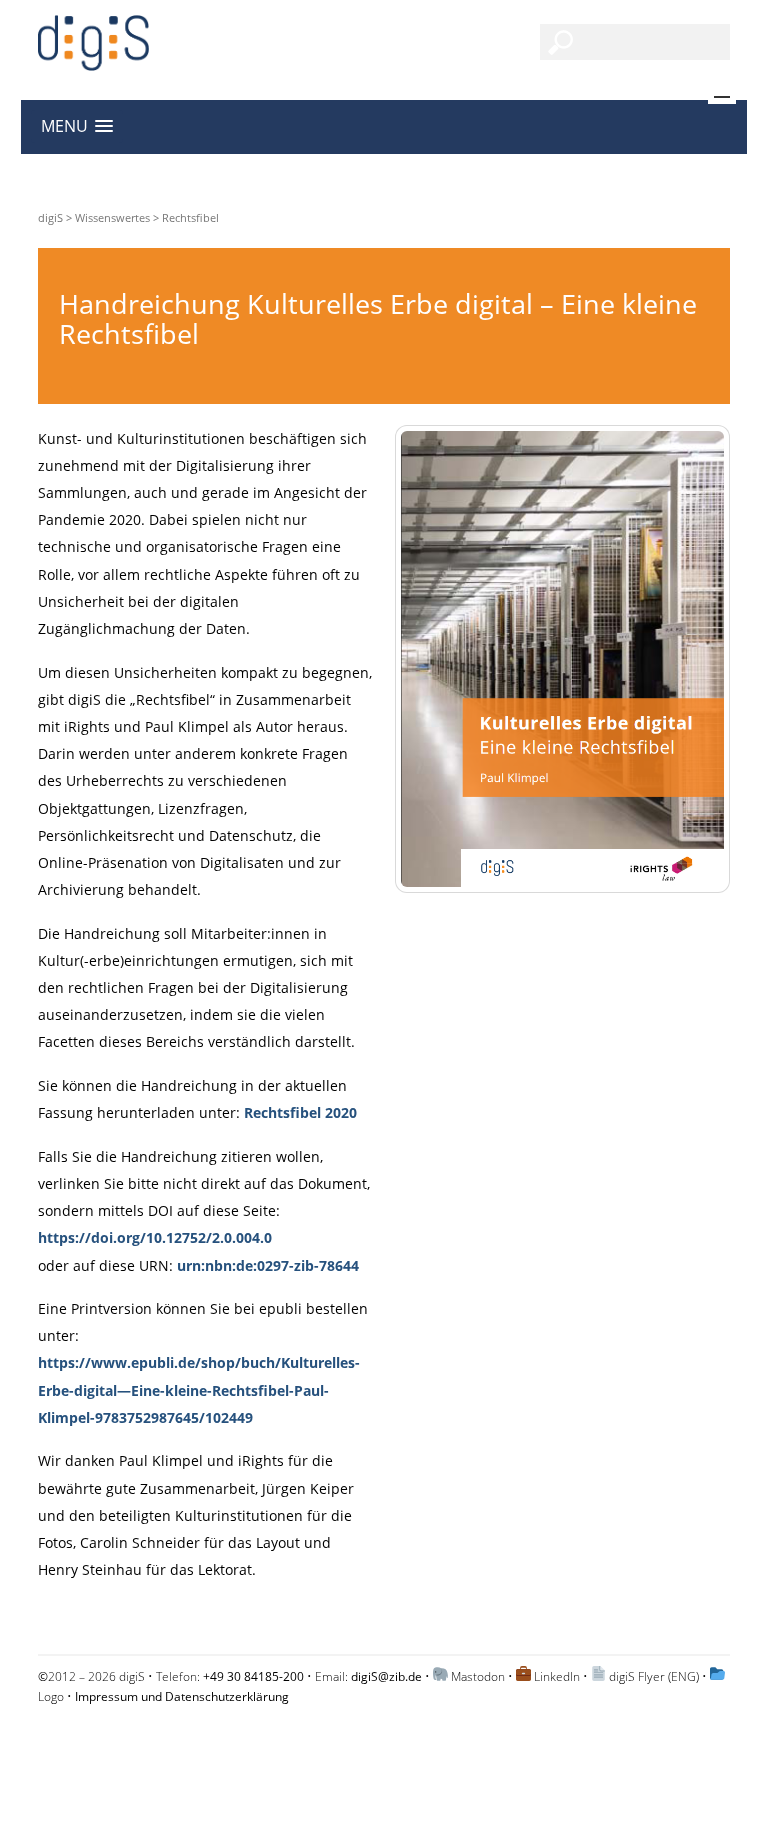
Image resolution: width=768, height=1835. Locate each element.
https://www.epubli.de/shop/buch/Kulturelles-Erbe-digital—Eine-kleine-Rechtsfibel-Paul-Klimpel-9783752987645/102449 (199, 1389)
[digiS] (93, 59)
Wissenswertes (112, 217)
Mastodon (478, 1676)
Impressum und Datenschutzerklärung (182, 1696)
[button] (77, 126)
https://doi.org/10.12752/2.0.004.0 (155, 1237)
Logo (51, 1696)
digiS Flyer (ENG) (654, 1676)
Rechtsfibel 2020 (300, 1112)
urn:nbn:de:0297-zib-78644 (268, 1265)
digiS (50, 217)
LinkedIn (557, 1676)
